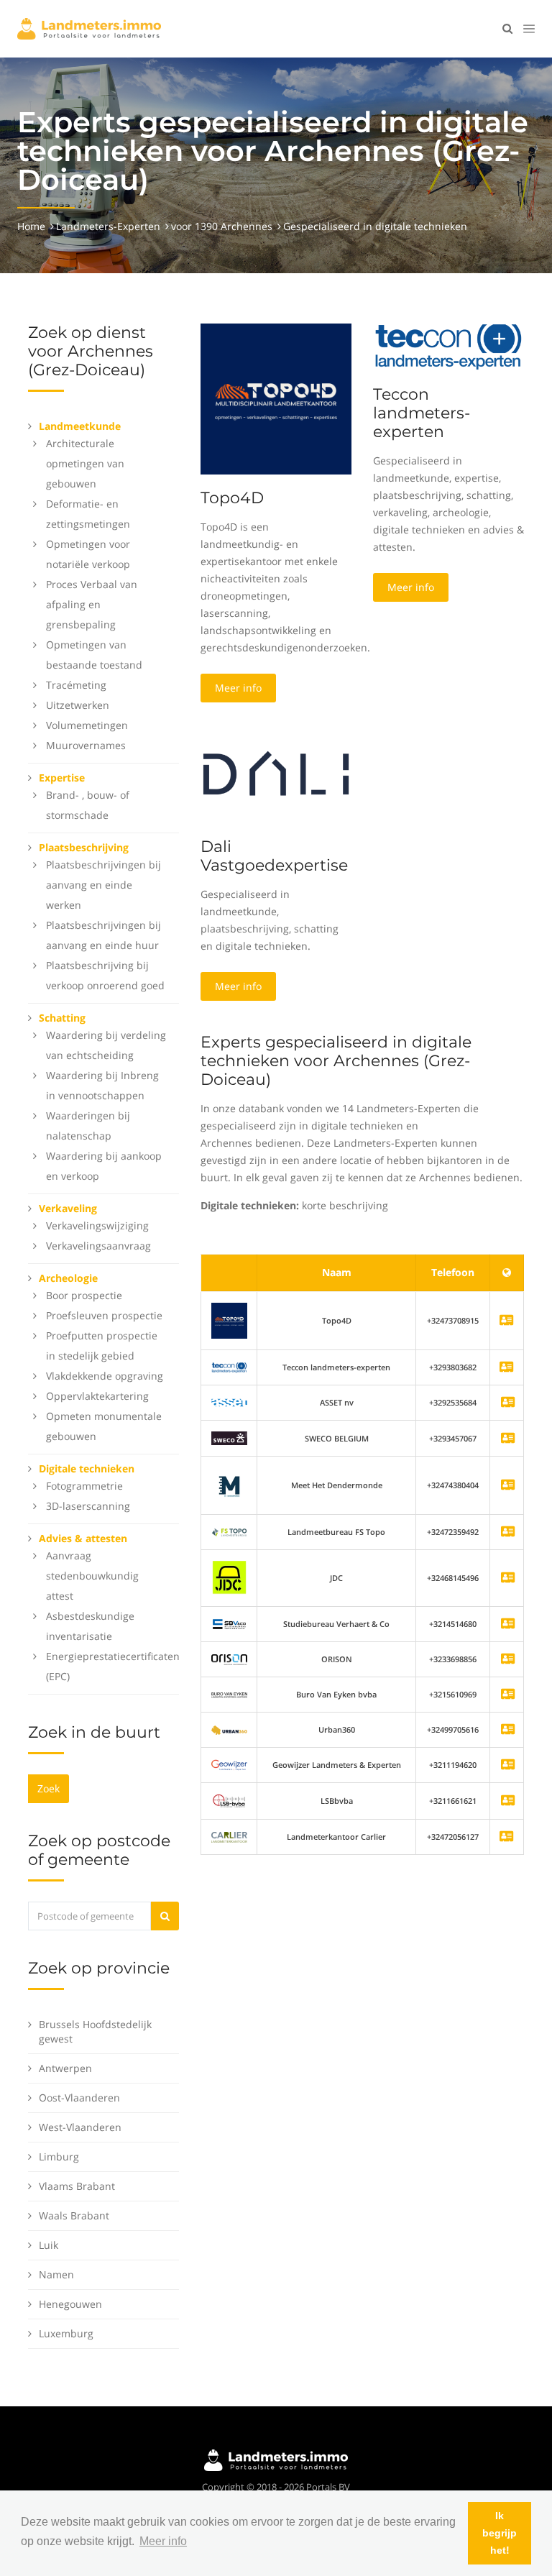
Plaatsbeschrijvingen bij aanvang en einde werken (103, 885)
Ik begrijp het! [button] (500, 2533)
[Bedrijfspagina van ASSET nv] (508, 1403)
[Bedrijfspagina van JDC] (508, 1578)
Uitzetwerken (78, 705)
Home (31, 226)
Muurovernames (86, 745)
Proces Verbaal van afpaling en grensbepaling (92, 604)
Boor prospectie (84, 1295)
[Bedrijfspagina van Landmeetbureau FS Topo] (508, 1532)
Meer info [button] (163, 2541)
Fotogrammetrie (84, 1486)
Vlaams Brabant (77, 2186)
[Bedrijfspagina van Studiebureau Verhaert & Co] (508, 1624)
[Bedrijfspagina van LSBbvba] (508, 1801)
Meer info (238, 688)
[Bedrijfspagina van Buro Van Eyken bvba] (508, 1695)
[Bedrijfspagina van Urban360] (508, 1730)
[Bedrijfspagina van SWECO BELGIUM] (508, 1439)
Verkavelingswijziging (97, 1225)
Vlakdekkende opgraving (105, 1376)
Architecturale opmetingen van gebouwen (85, 463)
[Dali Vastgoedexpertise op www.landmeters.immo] (276, 773)
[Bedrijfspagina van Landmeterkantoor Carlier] (229, 1837)
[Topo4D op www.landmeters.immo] (276, 398)
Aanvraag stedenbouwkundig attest (92, 1576)
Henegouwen (70, 2304)
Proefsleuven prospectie (104, 1315)
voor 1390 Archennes (222, 226)
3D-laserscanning (88, 1506)
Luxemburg (66, 2333)
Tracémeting (76, 685)
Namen (56, 2274)
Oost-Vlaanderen (79, 2098)
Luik (49, 2245)
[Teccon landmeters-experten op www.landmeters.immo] (448, 346)
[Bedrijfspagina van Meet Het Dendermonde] (508, 1486)
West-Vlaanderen (80, 2127)
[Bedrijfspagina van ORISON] (508, 1660)
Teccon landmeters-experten (422, 413)
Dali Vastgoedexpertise (274, 856)
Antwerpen (65, 2068)
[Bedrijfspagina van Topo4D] (229, 1320)
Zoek (49, 1788)
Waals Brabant (74, 2215)
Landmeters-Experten (108, 226)
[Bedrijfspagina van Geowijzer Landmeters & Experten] (508, 1765)
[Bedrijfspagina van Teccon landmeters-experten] (229, 1367)
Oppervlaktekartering (97, 1396)
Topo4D (232, 498)
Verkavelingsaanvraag (98, 1246)
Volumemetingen (87, 725)
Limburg (59, 2156)
